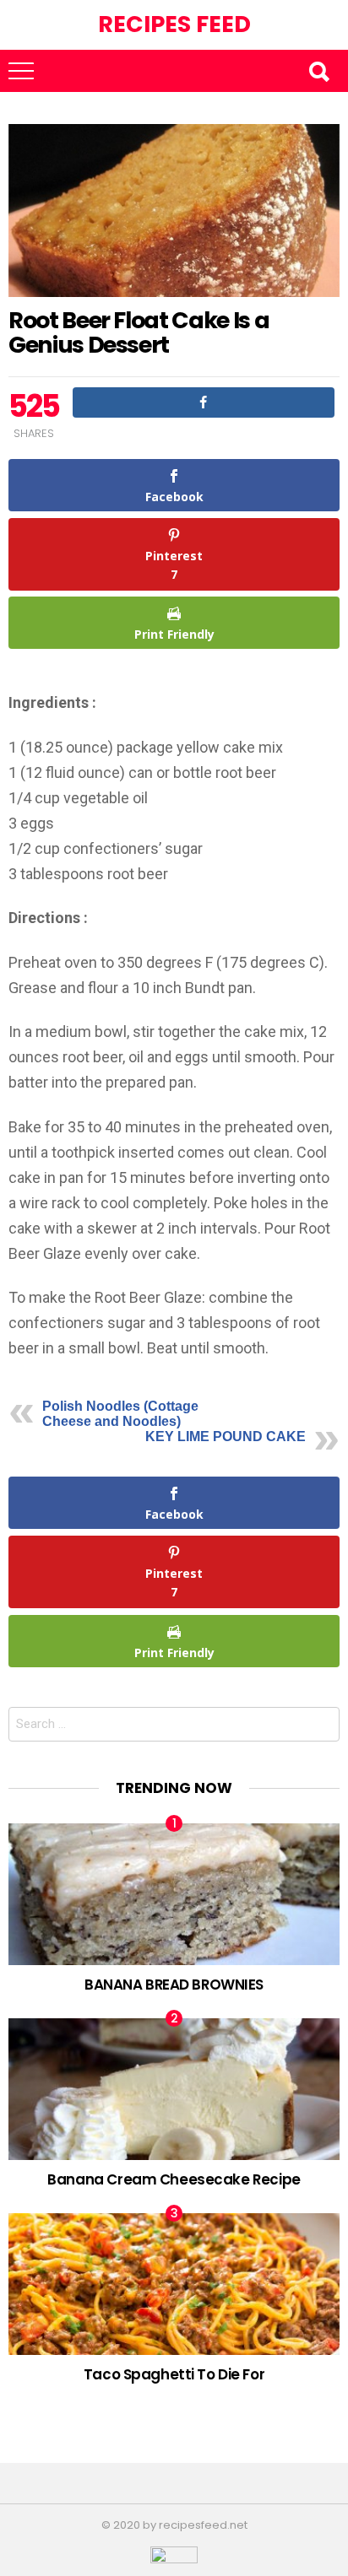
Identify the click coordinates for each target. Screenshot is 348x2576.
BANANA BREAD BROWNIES (174, 1985)
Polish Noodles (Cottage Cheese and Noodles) (120, 1414)
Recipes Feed (174, 24)
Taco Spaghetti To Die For (174, 2374)
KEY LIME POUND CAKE (226, 1437)
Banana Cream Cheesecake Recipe (174, 2179)
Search (318, 71)
